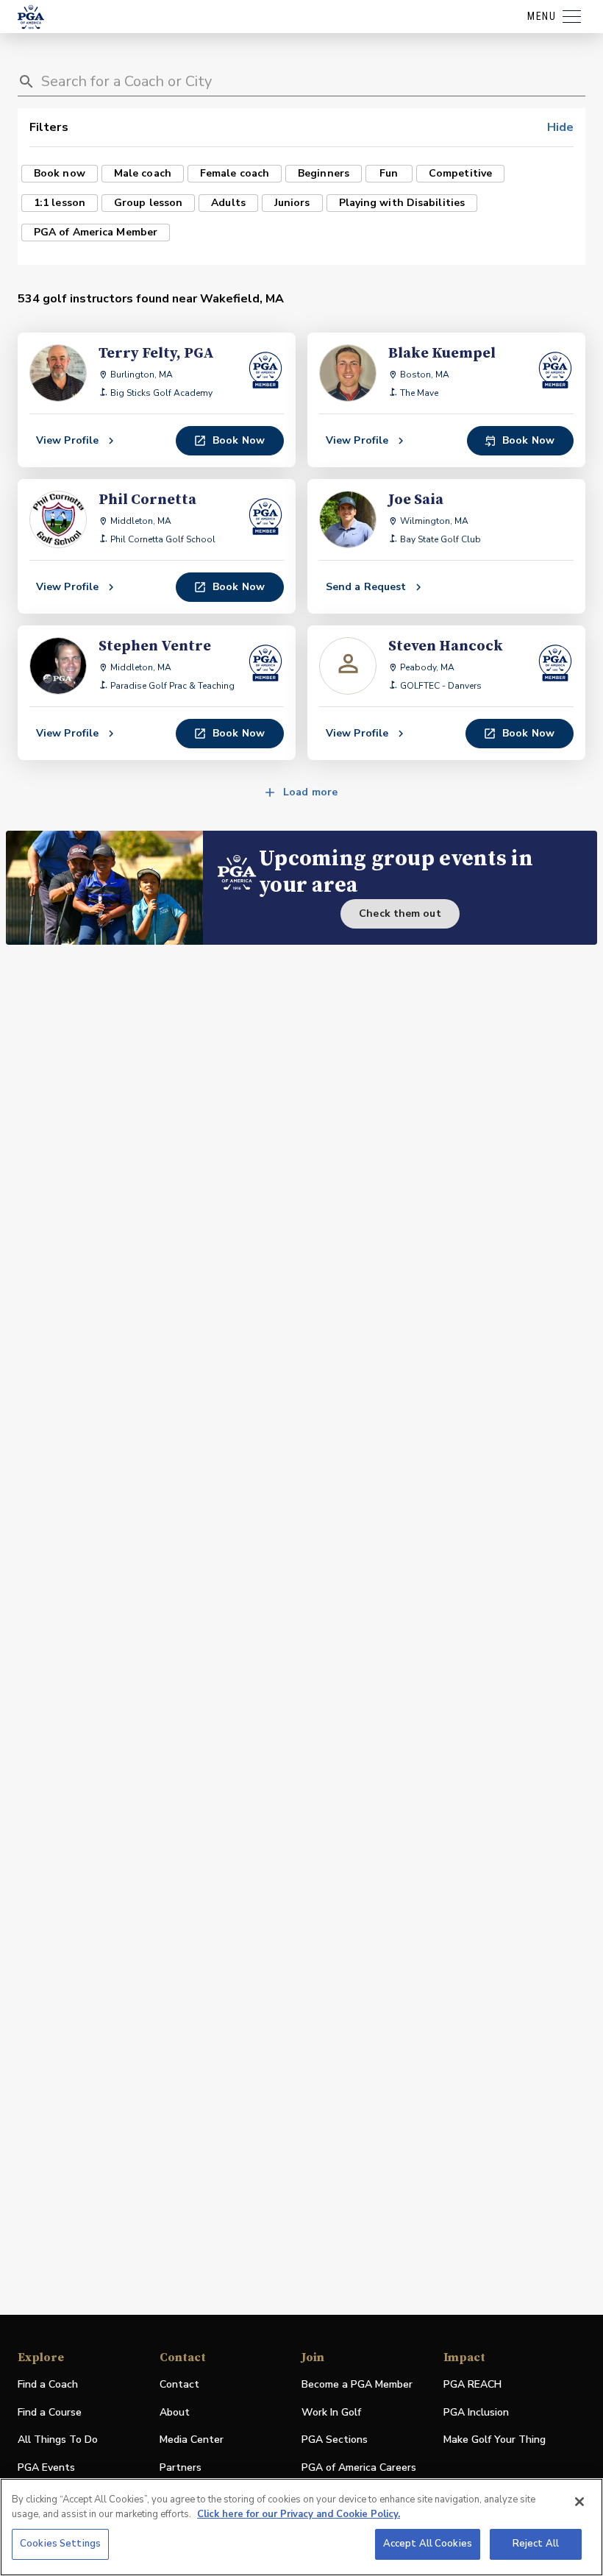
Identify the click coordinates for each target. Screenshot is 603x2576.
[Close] (579, 2502)
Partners (181, 2467)
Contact (179, 2384)
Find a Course (50, 2412)
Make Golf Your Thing (495, 2440)
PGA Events (46, 2467)
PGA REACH (472, 2385)
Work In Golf (331, 2412)
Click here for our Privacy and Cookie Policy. (299, 2514)
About (175, 2412)
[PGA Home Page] (31, 17)
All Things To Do (58, 2440)
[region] (301, 2527)
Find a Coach (48, 2384)
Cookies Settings (60, 2544)
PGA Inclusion (476, 2412)
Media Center (192, 2440)
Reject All (536, 2544)
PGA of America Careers (359, 2468)
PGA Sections (335, 2440)
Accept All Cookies (428, 2544)
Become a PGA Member (357, 2384)
